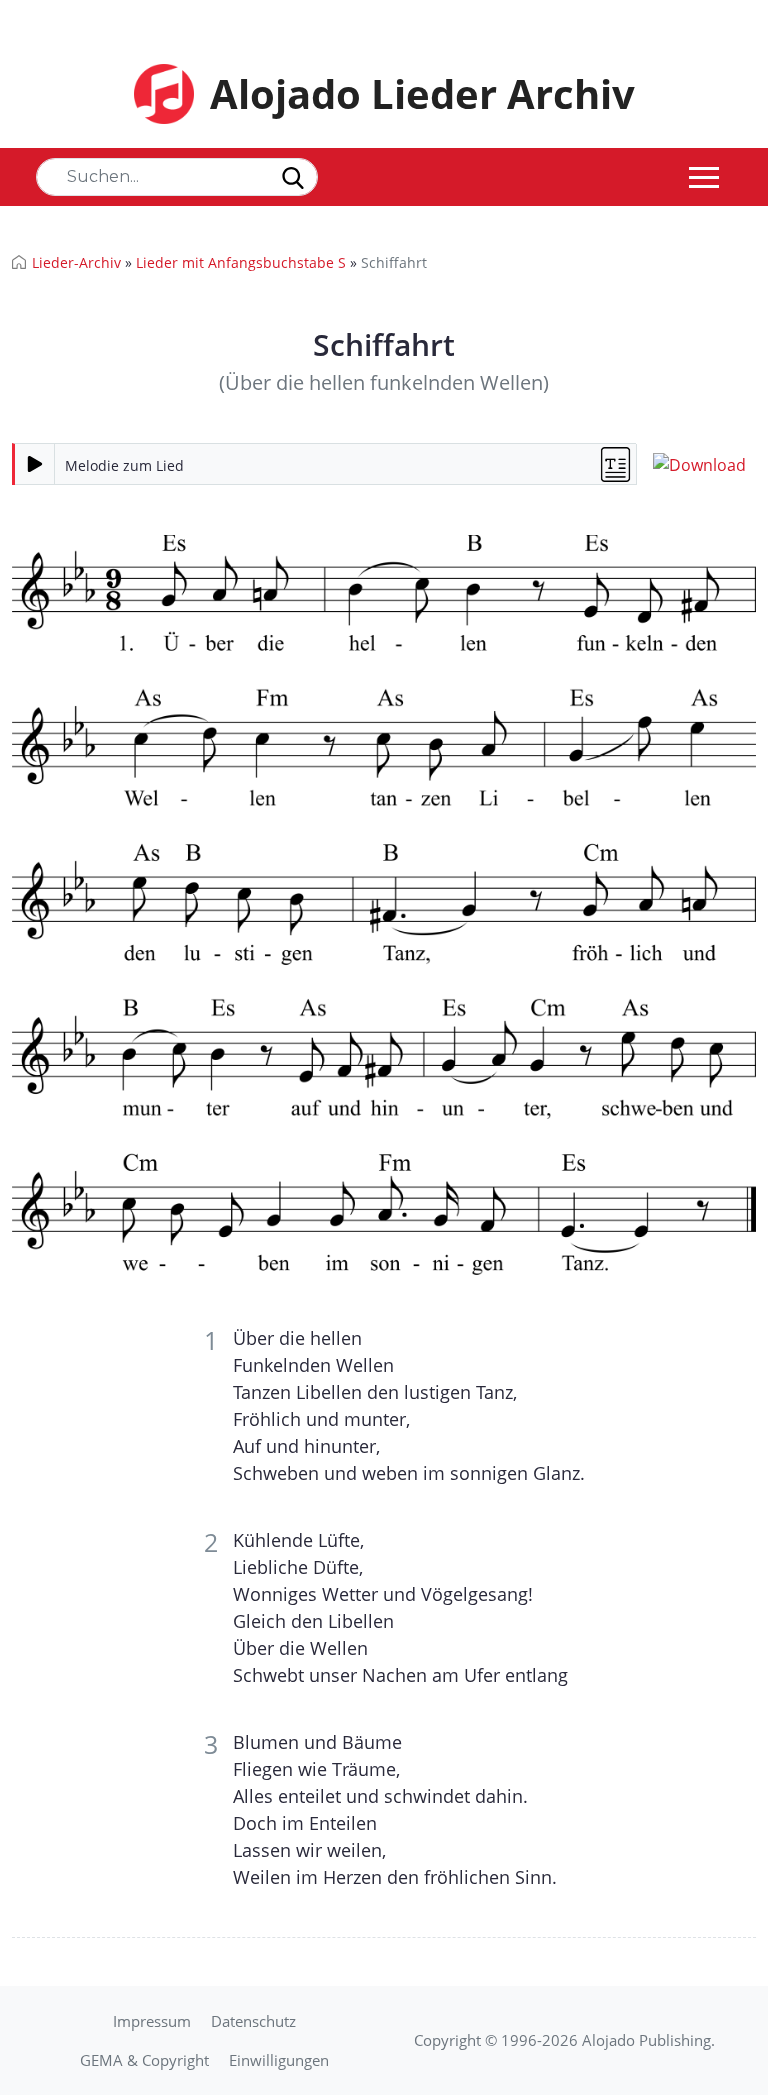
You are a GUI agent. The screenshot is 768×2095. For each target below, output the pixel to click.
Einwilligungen (279, 2060)
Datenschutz (253, 2021)
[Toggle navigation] (704, 177)
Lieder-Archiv (76, 262)
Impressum (152, 2021)
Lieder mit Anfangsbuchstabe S (241, 262)
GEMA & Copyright (144, 2060)
